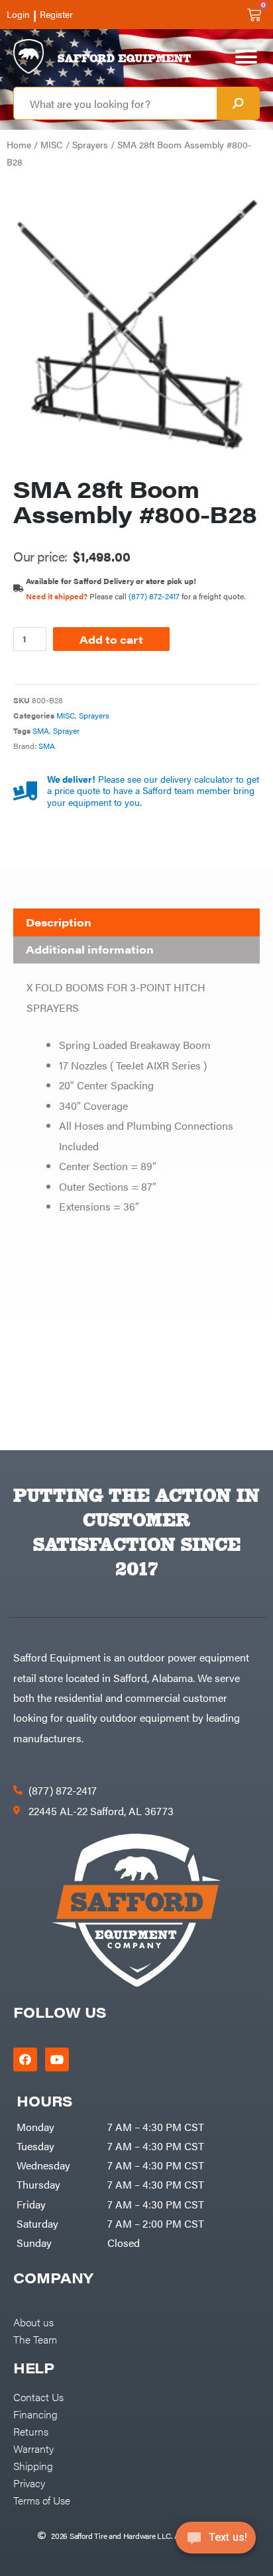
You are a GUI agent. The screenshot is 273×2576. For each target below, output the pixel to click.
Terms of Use (42, 2500)
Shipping (33, 2465)
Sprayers (90, 145)
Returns (31, 2431)
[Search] (238, 103)
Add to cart (111, 639)
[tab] (136, 922)
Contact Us (38, 2397)
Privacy (29, 2483)
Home (19, 145)
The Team (35, 2339)
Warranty (33, 2448)
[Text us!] (216, 2542)
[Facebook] (25, 2059)
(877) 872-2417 (154, 596)
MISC (52, 145)
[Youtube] (57, 2059)
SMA (41, 730)
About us (33, 2322)
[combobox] (115, 103)
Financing (35, 2414)
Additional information (90, 949)
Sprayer (66, 730)
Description (59, 922)
